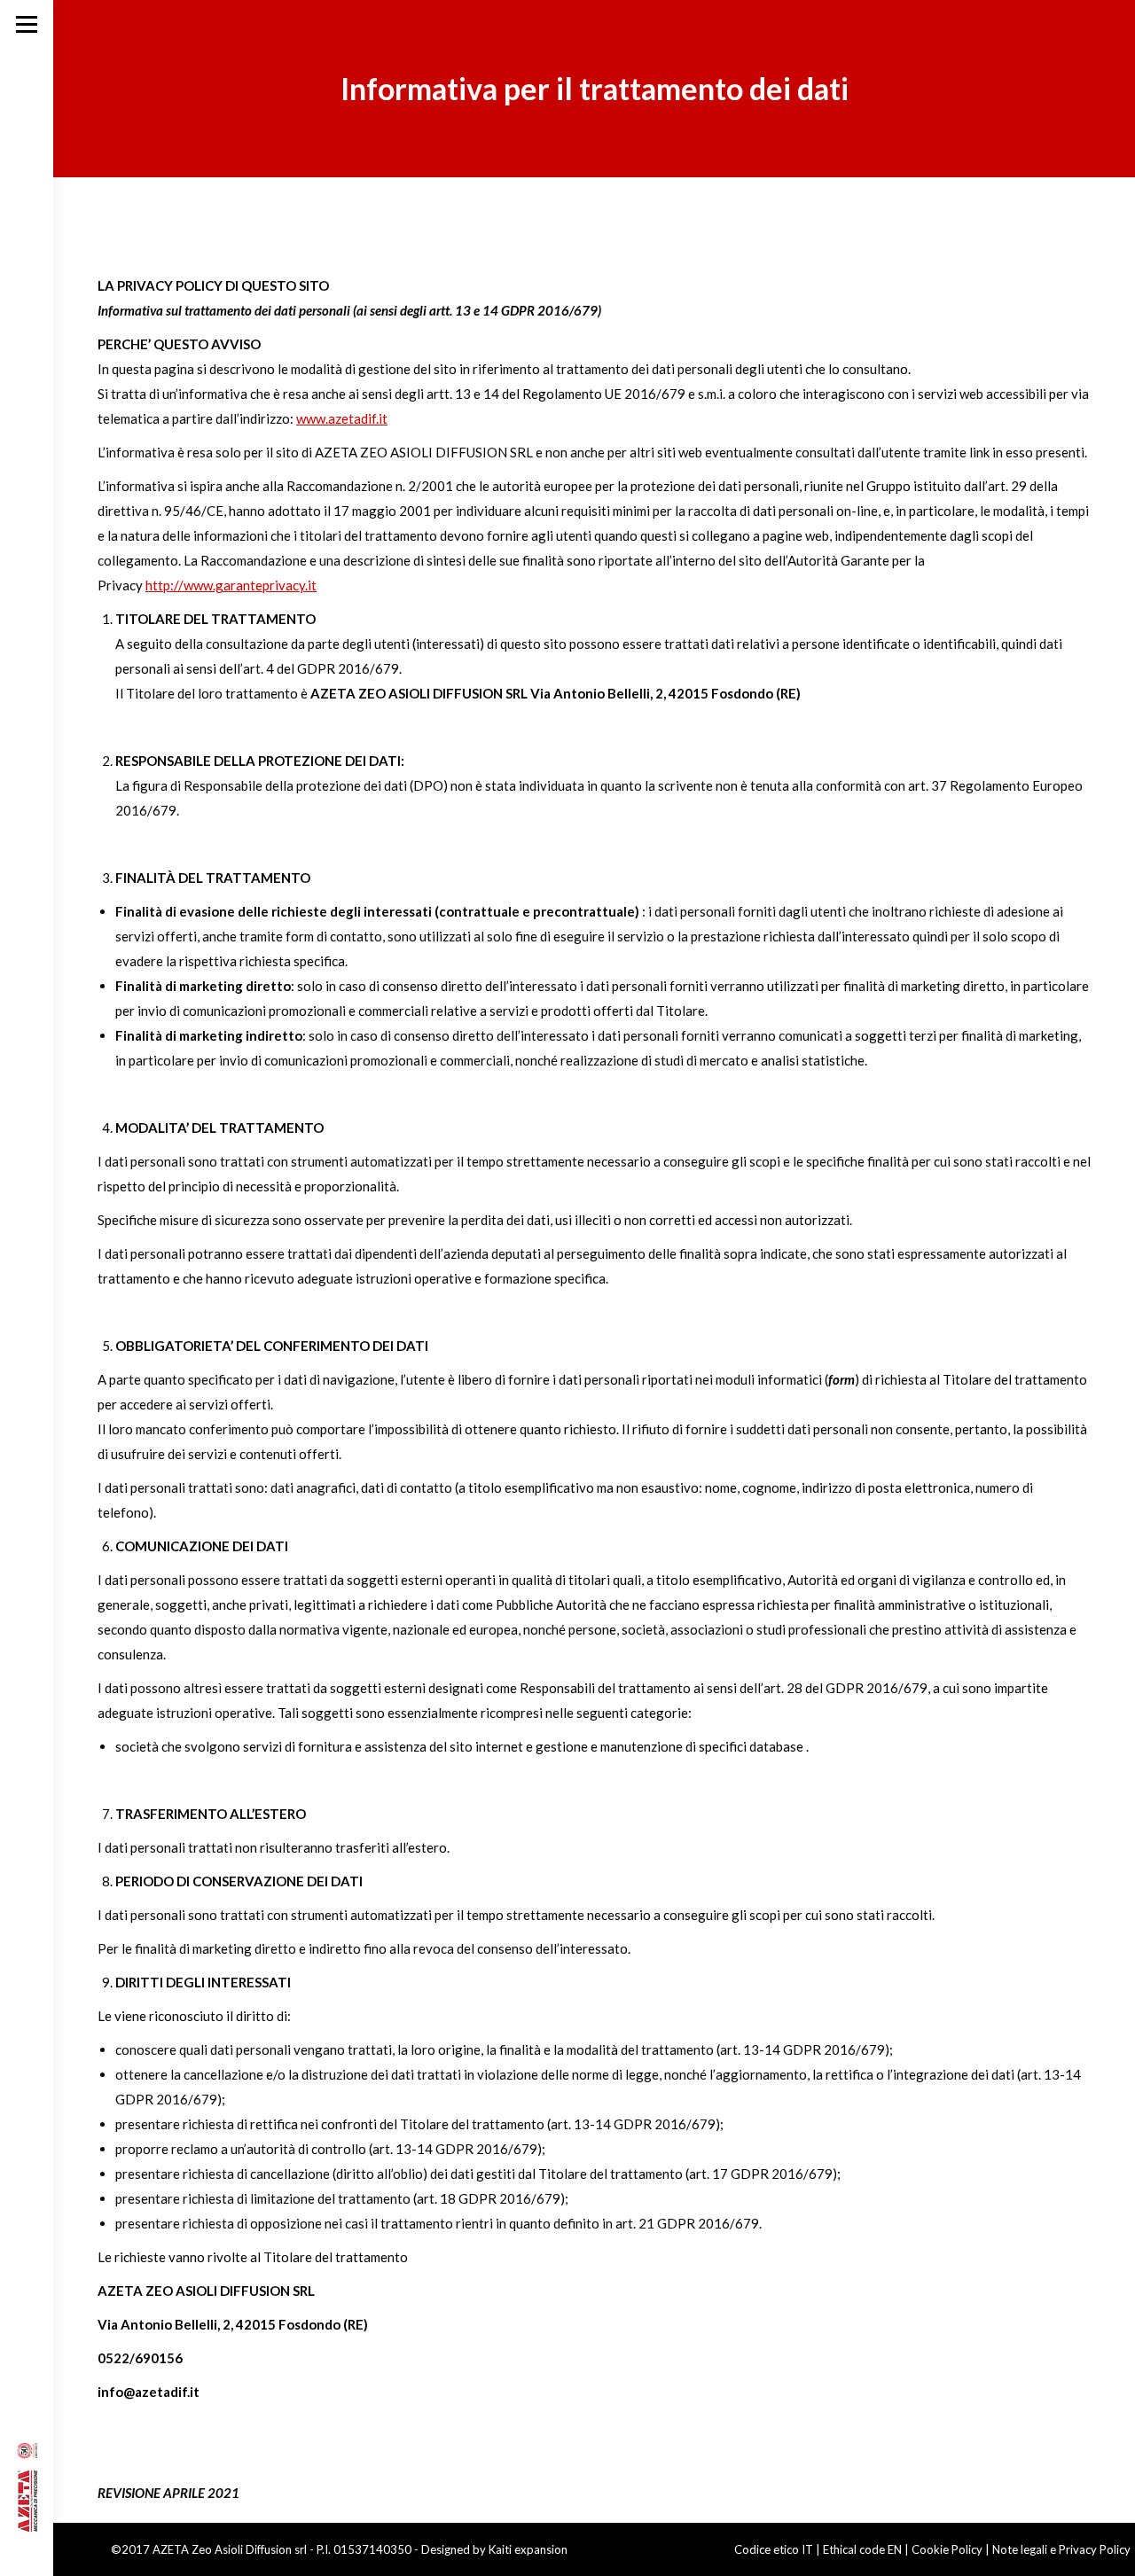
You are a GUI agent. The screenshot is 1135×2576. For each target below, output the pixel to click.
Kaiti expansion (528, 2549)
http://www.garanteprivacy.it (231, 585)
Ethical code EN (862, 2549)
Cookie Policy (947, 2549)
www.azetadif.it (342, 418)
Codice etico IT (774, 2549)
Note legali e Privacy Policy (1061, 2549)
